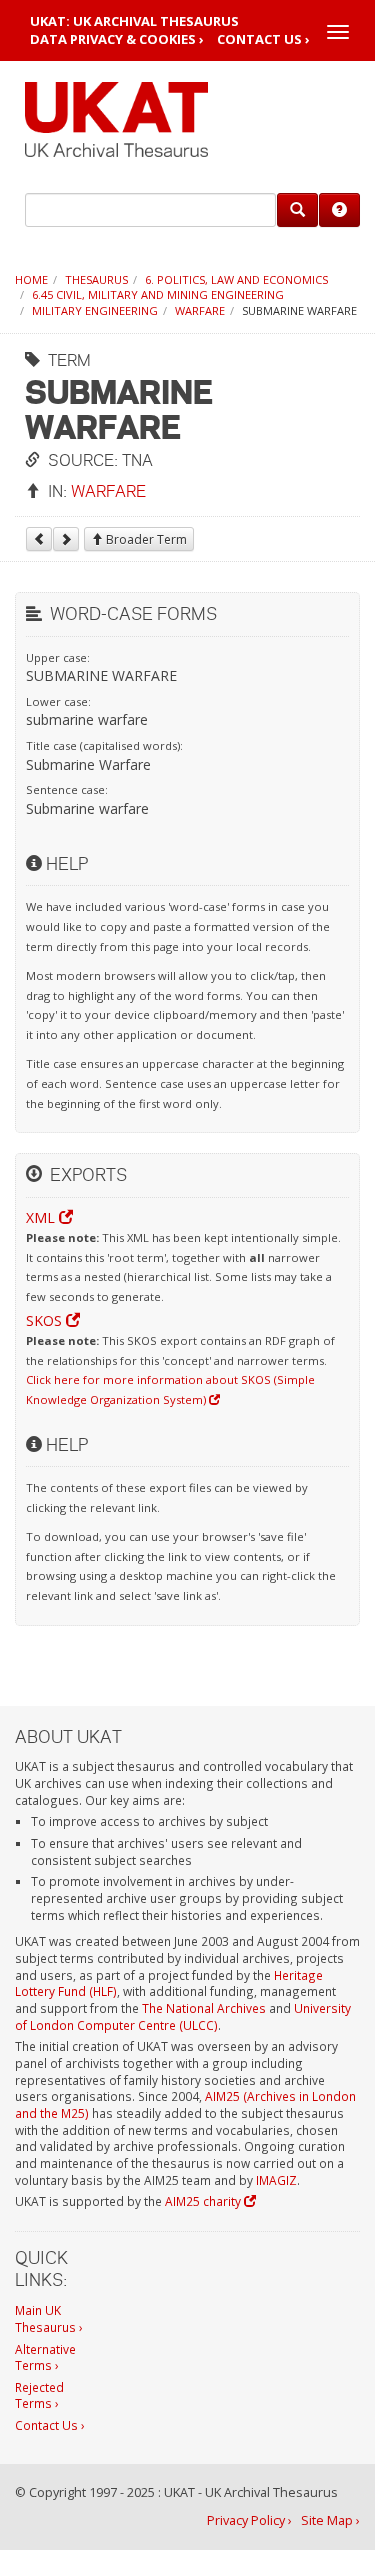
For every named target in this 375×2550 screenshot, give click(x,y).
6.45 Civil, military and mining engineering (158, 294)
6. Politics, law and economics (236, 279)
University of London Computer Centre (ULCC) (183, 2016)
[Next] (66, 539)
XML (42, 1217)
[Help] (339, 210)
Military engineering (95, 310)
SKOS (46, 1320)
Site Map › (330, 2520)
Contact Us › (263, 39)
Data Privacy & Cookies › (117, 39)
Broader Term (145, 539)
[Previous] (39, 539)
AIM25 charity (204, 2201)
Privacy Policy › (249, 2520)
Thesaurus (96, 279)
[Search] (297, 210)
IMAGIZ (276, 2180)
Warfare (200, 310)
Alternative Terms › (45, 2357)
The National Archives (204, 2008)
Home (31, 279)
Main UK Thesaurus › (49, 2318)
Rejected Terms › (39, 2395)
